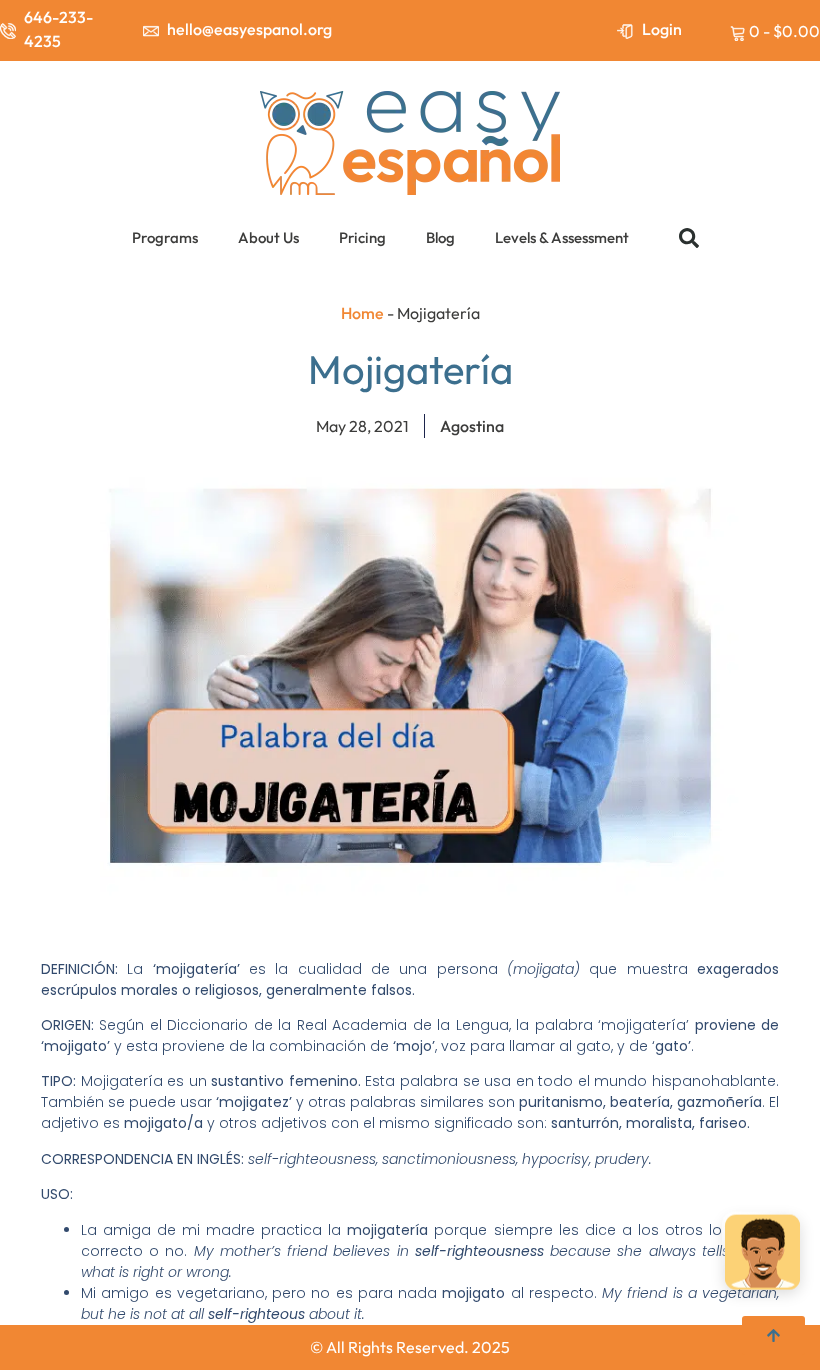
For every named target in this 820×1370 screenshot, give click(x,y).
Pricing (362, 237)
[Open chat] (762, 1254)
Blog (440, 237)
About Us (268, 237)
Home (362, 313)
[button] (689, 238)
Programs (165, 237)
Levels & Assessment (562, 237)
